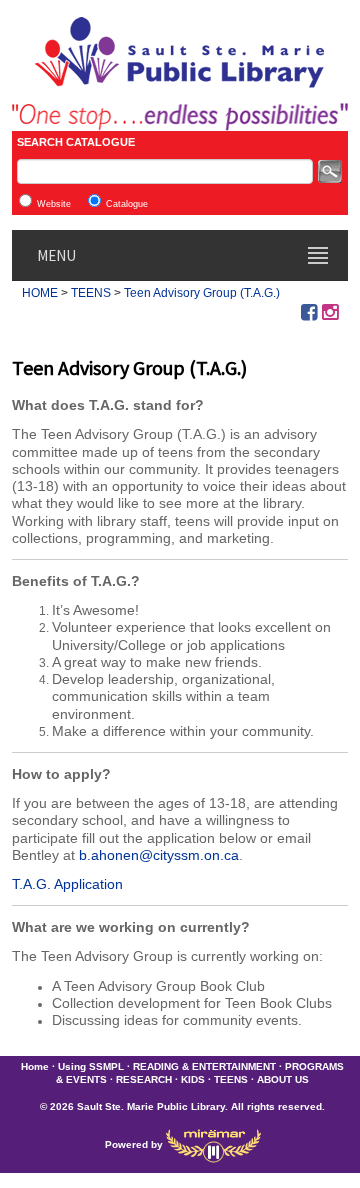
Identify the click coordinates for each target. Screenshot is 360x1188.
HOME (40, 293)
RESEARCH (144, 1079)
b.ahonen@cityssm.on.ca (159, 855)
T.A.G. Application (67, 884)
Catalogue (127, 204)
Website (54, 204)
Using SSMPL (91, 1066)
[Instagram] (330, 312)
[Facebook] (309, 312)
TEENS (91, 293)
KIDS (193, 1079)
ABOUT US (283, 1079)
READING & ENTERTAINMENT (204, 1066)
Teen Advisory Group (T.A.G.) (202, 293)
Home (35, 1066)
